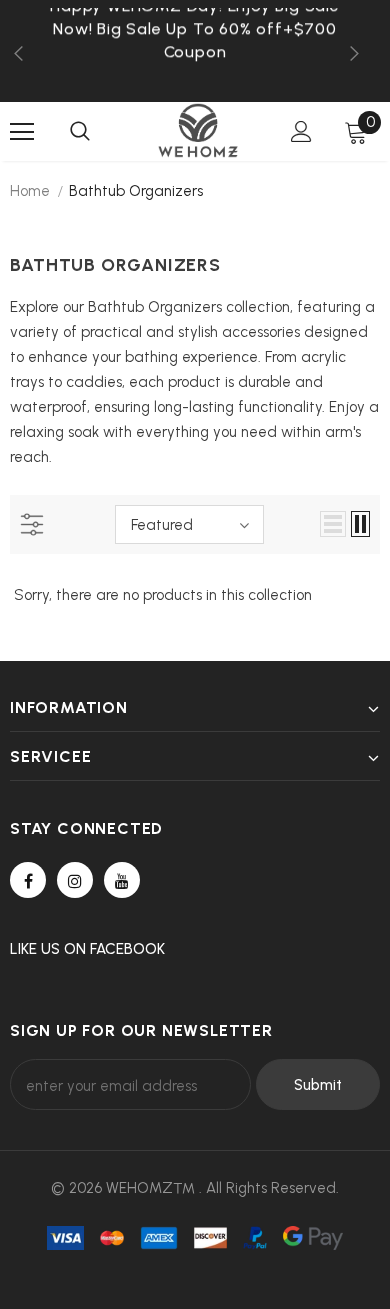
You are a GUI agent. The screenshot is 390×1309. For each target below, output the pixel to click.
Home (30, 191)
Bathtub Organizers (136, 191)
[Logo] (198, 130)
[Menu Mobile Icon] (22, 132)
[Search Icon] (80, 132)
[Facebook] (28, 880)
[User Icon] (301, 131)
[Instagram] (75, 880)
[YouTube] (122, 880)
